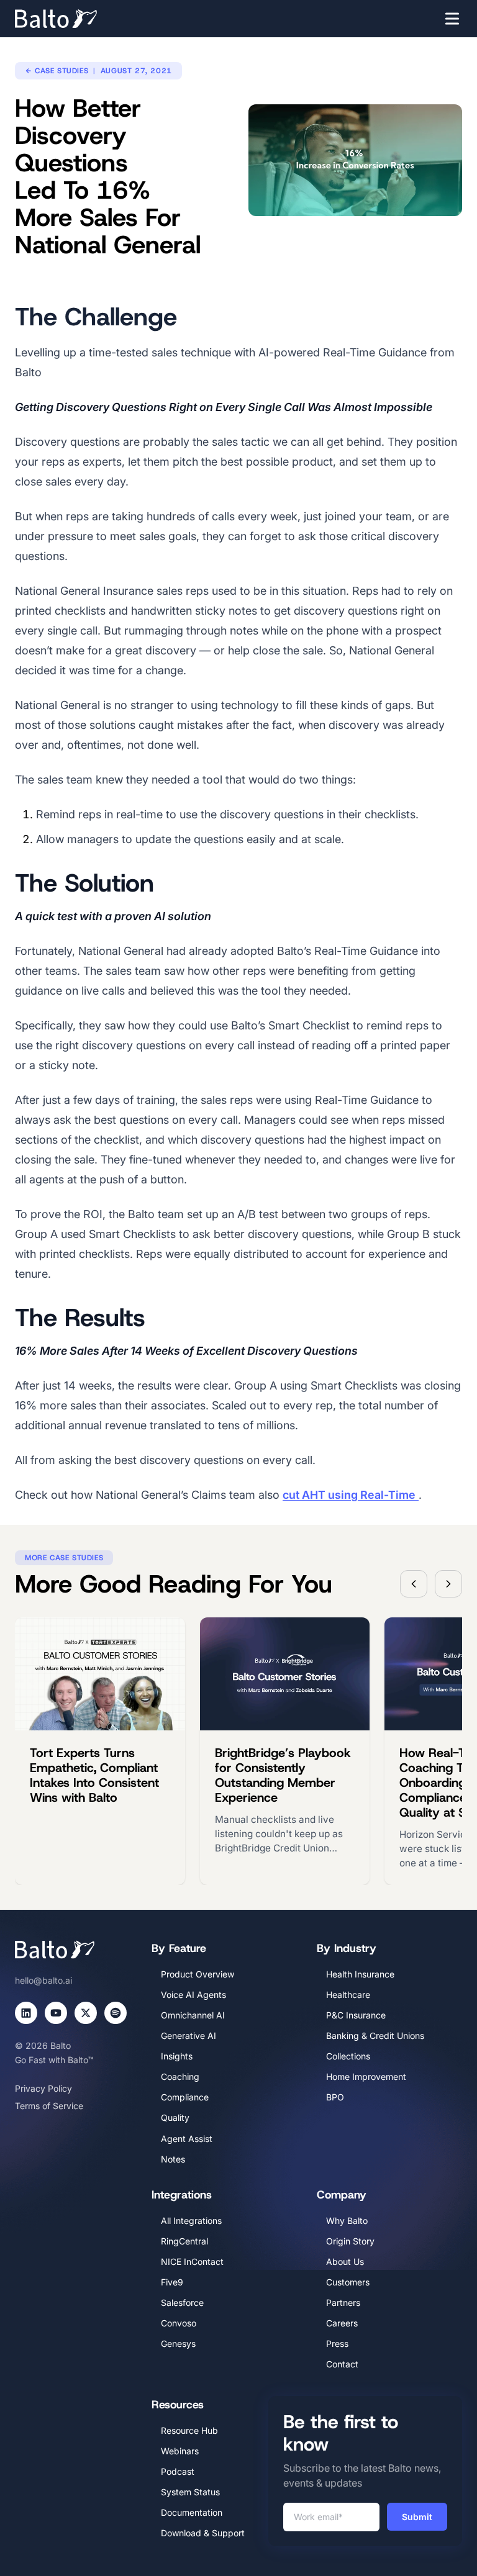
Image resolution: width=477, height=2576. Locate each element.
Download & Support (203, 2533)
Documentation (192, 2512)
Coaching (180, 2077)
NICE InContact (192, 2262)
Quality (175, 2117)
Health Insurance (360, 1974)
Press (337, 2343)
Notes (173, 2159)
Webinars (180, 2451)
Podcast (178, 2471)
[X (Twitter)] (86, 2013)
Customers (348, 2282)
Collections (348, 2056)
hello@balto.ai (43, 1980)
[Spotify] (116, 2013)
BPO (335, 2097)
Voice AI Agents (193, 1995)
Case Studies (61, 71)
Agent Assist (187, 2139)
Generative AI (189, 2036)
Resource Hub (189, 2430)
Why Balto (347, 2221)
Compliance (185, 2097)
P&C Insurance (356, 2015)
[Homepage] (75, 19)
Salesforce (182, 2303)
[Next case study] (448, 1584)
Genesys (178, 2343)
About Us (345, 2262)
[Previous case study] (414, 1584)
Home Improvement (366, 2077)
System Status (190, 2492)
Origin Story (350, 2241)
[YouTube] (56, 2013)
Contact (342, 2364)
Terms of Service (49, 2106)
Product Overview (198, 1974)
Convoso (179, 2323)
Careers (342, 2323)
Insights (177, 2056)
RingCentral (184, 2241)
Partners (343, 2303)
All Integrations (191, 2221)
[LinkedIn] (26, 2013)
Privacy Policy (43, 2088)
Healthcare (348, 1995)
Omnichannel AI (193, 2015)
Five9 (172, 2282)
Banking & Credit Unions (375, 2036)
